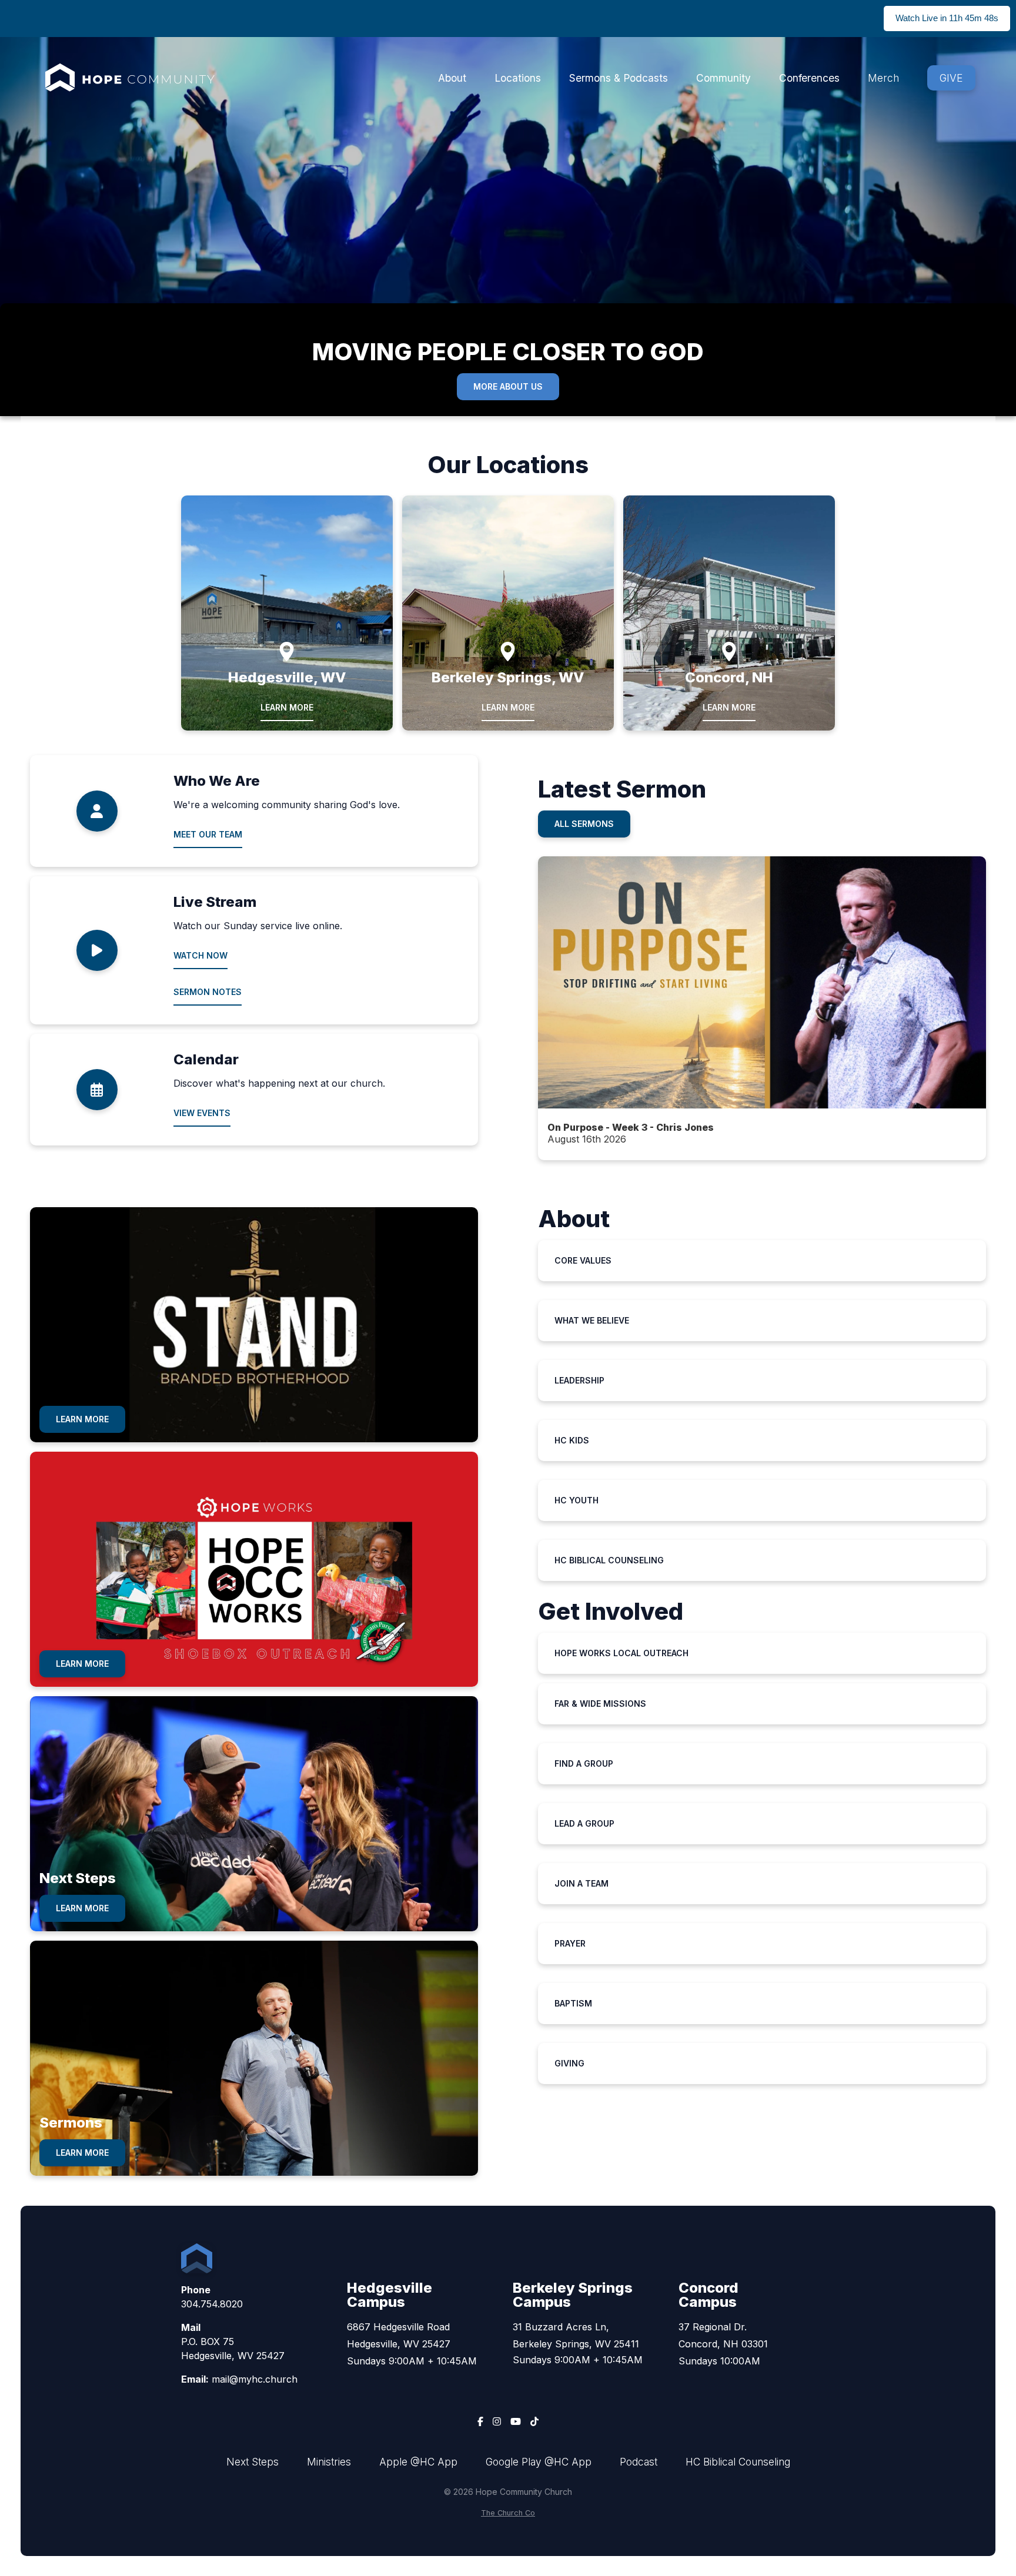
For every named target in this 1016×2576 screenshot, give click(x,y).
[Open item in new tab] (762, 1008)
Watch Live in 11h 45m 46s (947, 18)
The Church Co (508, 2513)
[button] (762, 1008)
